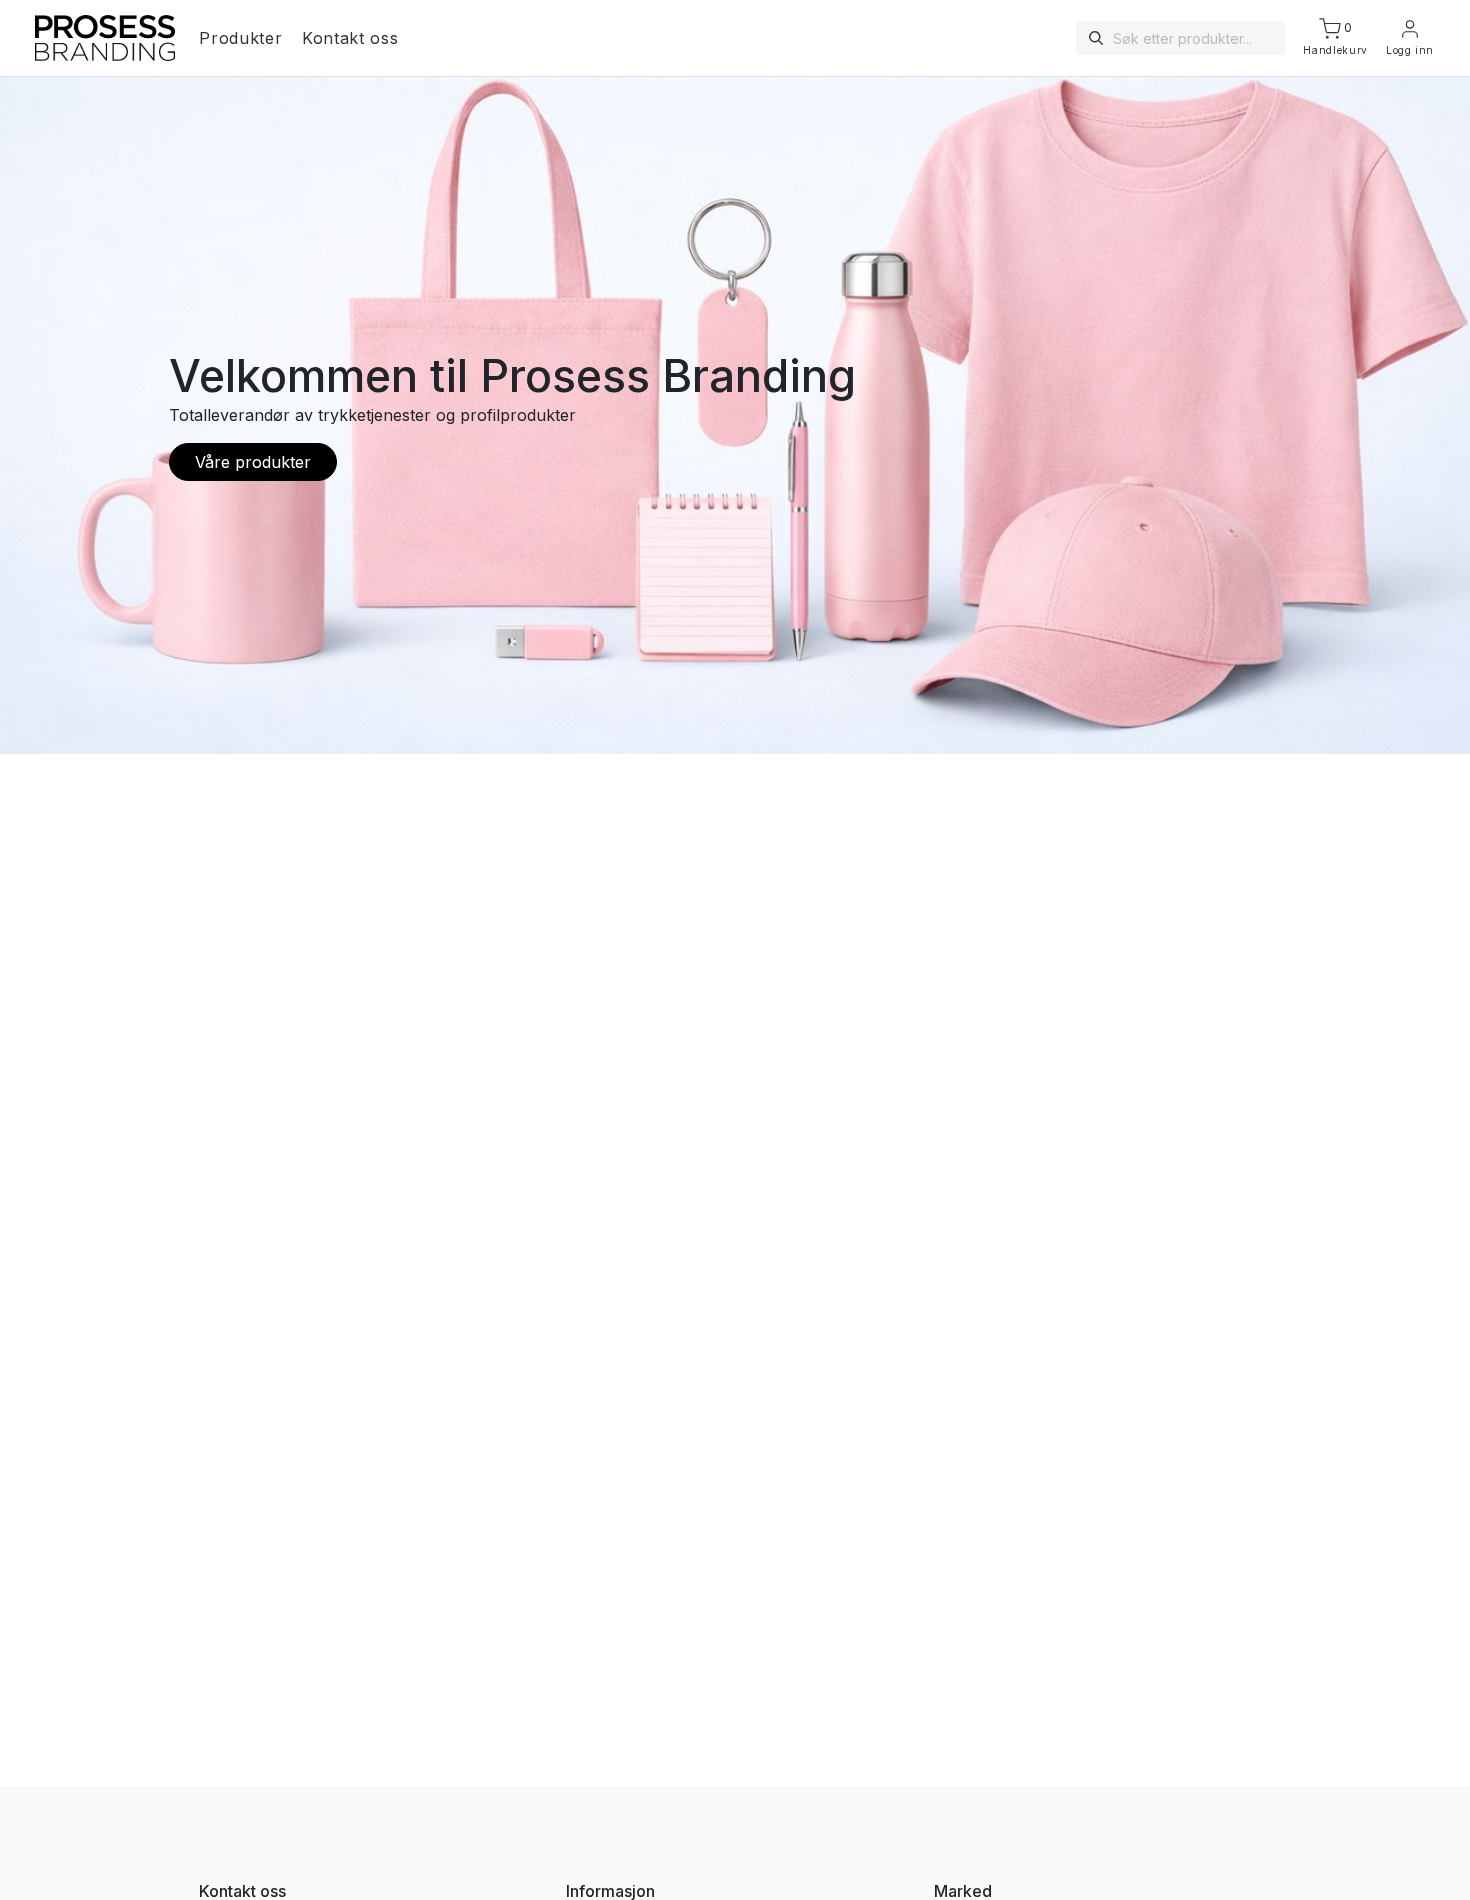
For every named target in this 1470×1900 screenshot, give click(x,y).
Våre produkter (253, 462)
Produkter (240, 38)
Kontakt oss (350, 38)
